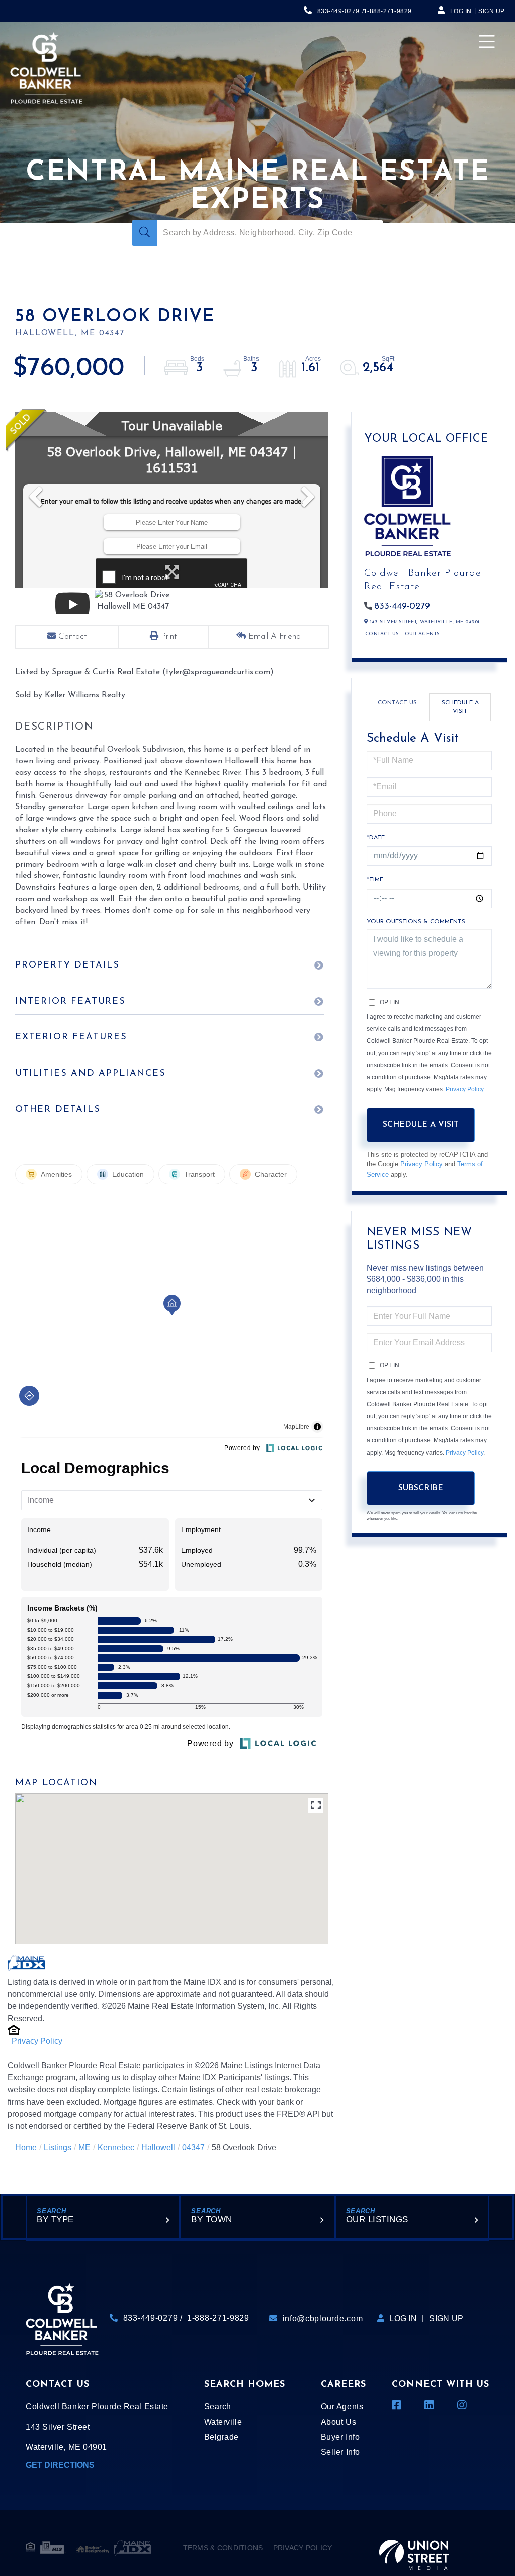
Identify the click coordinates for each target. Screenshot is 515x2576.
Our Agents (422, 634)
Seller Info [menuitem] (340, 2452)
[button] (144, 233)
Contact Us (382, 634)
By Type (55, 2220)
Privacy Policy (37, 2041)
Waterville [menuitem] (223, 2422)
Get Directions (60, 2465)
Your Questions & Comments (416, 922)
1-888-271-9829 (388, 11)
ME (84, 2148)
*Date (376, 838)
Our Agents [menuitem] (342, 2407)
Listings (58, 2148)
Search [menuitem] (218, 2407)
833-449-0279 (338, 11)
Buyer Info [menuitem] (340, 2437)
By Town (212, 2220)
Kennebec (116, 2148)
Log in (461, 11)
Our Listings (377, 2220)
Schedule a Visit (460, 707)
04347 (193, 2148)
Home (26, 2148)
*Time (375, 880)
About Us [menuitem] (338, 2422)
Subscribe (421, 1488)
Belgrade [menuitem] (222, 2437)
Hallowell (158, 2148)
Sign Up (492, 11)
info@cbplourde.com (323, 2319)
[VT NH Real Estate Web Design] (414, 2548)
